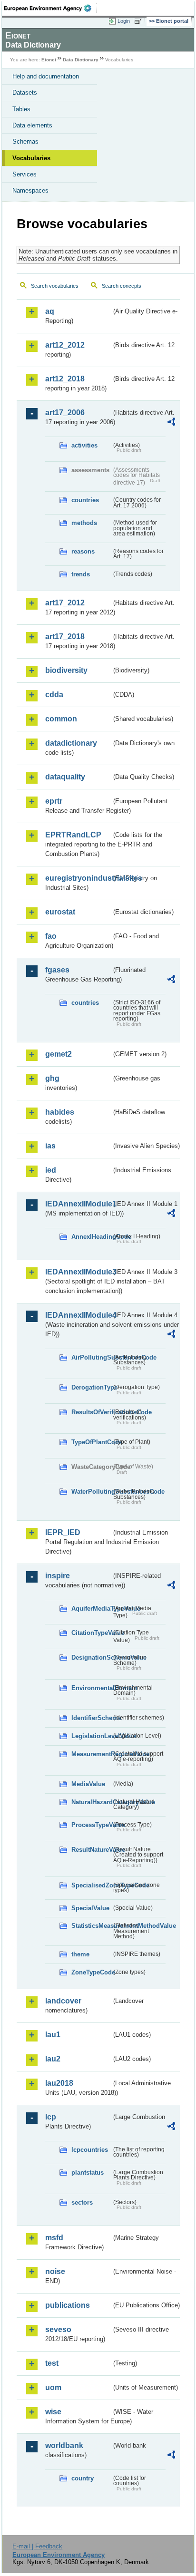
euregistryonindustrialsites (78, 878)
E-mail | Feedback (37, 2546)
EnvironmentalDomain (91, 1688)
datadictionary (71, 743)
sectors (82, 2202)
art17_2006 (65, 413)
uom (53, 2387)
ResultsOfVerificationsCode (91, 1412)
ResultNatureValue (91, 1850)
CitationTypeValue (91, 1633)
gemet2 (59, 1054)
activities (84, 445)
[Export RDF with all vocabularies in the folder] (171, 423)
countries (85, 500)
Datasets (25, 92)
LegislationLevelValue (91, 1736)
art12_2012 (65, 345)
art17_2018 (65, 637)
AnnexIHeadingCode (91, 1237)
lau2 (53, 2059)
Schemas (25, 141)
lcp (51, 2117)
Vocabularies (31, 158)
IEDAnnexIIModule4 (78, 1315)
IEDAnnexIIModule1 (78, 1204)
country (83, 2478)
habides (60, 1112)
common (61, 719)
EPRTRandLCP (73, 835)
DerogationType (91, 1387)
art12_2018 (65, 379)
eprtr (54, 801)
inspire (58, 1576)
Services (24, 174)
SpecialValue (90, 1908)
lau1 (53, 2035)
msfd (54, 2238)
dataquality (65, 777)
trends (81, 574)
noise (55, 2271)
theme (80, 1954)
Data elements (32, 125)
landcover (63, 2001)
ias (50, 1146)
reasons (83, 551)
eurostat (60, 912)
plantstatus (88, 2173)
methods (84, 523)
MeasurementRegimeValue (91, 1754)
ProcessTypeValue (91, 1825)
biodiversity (66, 670)
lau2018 (59, 2083)
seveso (58, 2329)
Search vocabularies (55, 286)
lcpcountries (90, 2150)
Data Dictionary (81, 60)
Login (124, 21)
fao (51, 936)
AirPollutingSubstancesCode (91, 1357)
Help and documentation (46, 76)
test (52, 2363)
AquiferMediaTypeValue (91, 1609)
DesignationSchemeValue (91, 1657)
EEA (51, 8)
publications (68, 2305)
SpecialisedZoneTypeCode (91, 1885)
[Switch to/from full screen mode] (140, 21)
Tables (21, 109)
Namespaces (30, 190)
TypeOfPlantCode (91, 1442)
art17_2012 (65, 603)
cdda (54, 695)
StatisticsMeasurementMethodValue (91, 1926)
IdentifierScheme (91, 1718)
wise (53, 2412)
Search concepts (122, 286)
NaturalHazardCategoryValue (91, 1802)
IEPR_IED (63, 1532)
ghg (52, 1078)
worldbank (64, 2445)
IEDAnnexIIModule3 (78, 1272)
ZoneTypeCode (91, 1972)
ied (51, 1170)
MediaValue (88, 1784)
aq (50, 311)
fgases (57, 970)
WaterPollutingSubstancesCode (91, 1492)
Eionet (49, 60)
